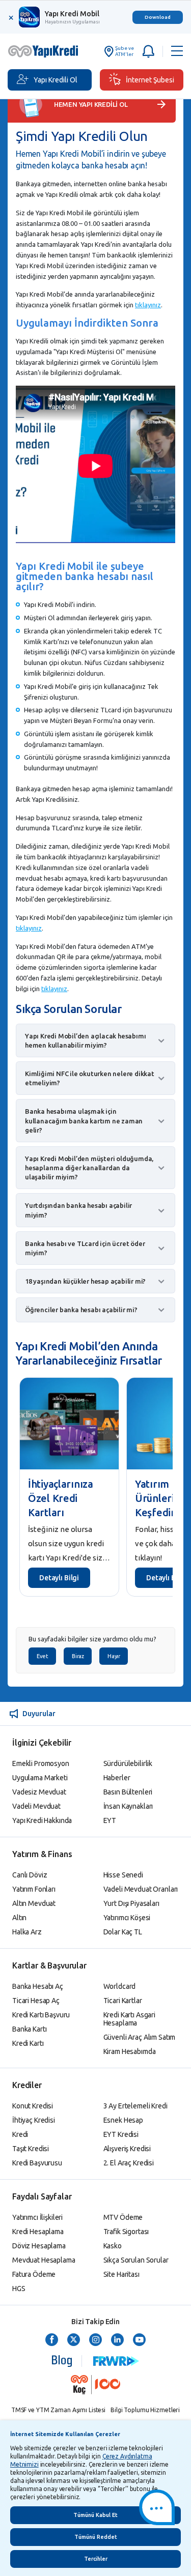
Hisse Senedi (123, 1875)
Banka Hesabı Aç (38, 1986)
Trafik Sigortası (126, 2232)
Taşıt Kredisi (31, 2149)
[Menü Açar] (177, 51)
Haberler (117, 1778)
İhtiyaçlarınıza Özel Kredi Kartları (61, 1498)
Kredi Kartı (28, 2043)
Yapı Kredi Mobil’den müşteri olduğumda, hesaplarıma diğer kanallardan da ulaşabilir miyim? (89, 1168)
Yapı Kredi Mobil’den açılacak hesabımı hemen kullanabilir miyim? (85, 1040)
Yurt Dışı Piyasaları (131, 1903)
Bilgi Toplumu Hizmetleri (145, 2410)
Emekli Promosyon (41, 1763)
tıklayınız (148, 305)
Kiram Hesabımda (130, 2051)
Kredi (20, 2134)
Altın (19, 1918)
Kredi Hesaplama (38, 2232)
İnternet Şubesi (150, 80)
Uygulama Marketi (40, 1778)
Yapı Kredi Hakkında (42, 1820)
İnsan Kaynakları (128, 1806)
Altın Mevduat (34, 1903)
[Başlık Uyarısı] (148, 51)
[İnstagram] (95, 2340)
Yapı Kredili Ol (56, 80)
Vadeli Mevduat (36, 1806)
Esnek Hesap (123, 2120)
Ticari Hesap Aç (36, 2001)
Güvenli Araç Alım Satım (140, 2037)
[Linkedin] (117, 2340)
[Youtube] (139, 2340)
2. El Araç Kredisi (129, 2163)
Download (158, 17)
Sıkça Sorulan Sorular (136, 2260)
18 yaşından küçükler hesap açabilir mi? (85, 1281)
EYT (110, 1820)
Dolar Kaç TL (123, 1932)
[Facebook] (52, 2340)
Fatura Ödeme (34, 2274)
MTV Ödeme (123, 2217)
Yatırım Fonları (34, 1889)
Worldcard (120, 1986)
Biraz (78, 1656)
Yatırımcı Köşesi (127, 1918)
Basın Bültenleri (128, 1792)
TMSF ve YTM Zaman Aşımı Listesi (58, 2410)
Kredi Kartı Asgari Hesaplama (129, 2019)
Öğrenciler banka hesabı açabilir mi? (81, 1310)
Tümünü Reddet (96, 2537)
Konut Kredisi (33, 2106)
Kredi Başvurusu (37, 2163)
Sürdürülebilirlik (128, 1763)
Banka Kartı (29, 2029)
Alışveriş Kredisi (127, 2149)
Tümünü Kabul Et (95, 2515)
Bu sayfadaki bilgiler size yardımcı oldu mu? (92, 1639)
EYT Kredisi (121, 2134)
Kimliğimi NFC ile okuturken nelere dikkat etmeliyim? (90, 1078)
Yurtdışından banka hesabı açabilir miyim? (78, 1210)
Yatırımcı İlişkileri (37, 2217)
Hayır (114, 1656)
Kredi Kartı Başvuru (41, 2015)
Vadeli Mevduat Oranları (141, 1889)
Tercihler (96, 2559)
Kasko (113, 2246)
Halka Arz (27, 1932)
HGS (19, 2289)
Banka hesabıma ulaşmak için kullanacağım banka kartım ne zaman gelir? (84, 1120)
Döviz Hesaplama (39, 2246)
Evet (42, 1656)
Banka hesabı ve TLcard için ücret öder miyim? (85, 1248)
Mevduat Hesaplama (44, 2260)
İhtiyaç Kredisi (34, 2120)
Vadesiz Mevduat (39, 1792)
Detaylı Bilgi (59, 1578)
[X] (74, 2340)
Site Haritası (121, 2274)
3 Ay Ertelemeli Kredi (135, 2106)
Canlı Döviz (30, 1875)
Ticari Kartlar (123, 2001)
